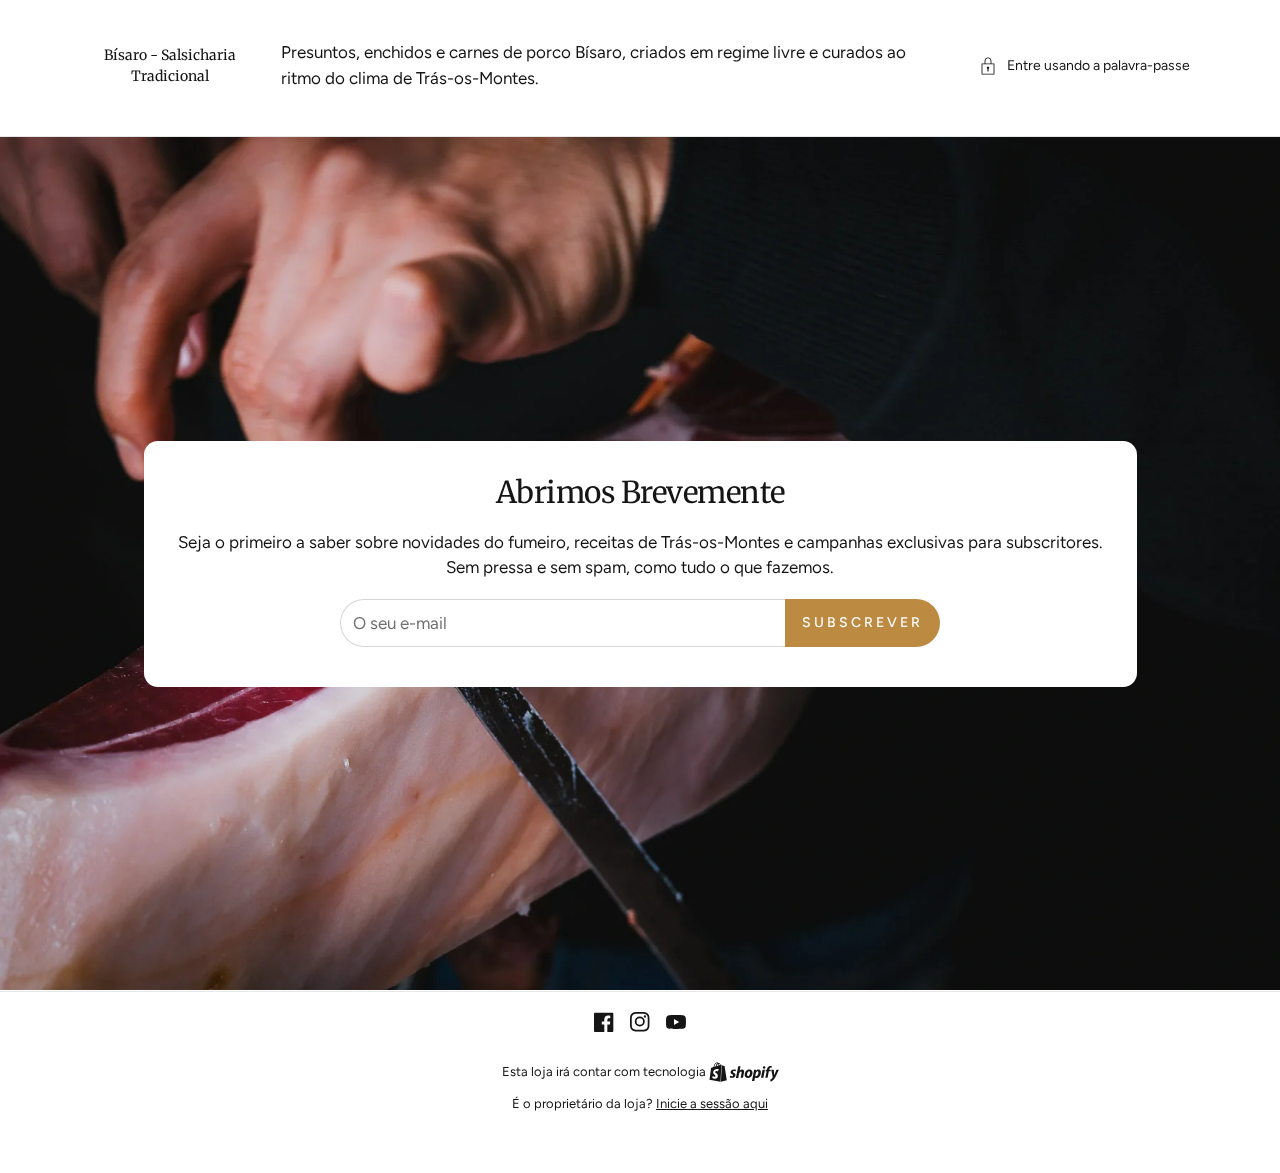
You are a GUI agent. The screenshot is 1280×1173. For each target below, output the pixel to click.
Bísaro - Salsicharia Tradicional (170, 65)
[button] (1084, 65)
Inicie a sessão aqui (712, 1103)
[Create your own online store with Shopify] (744, 1071)
